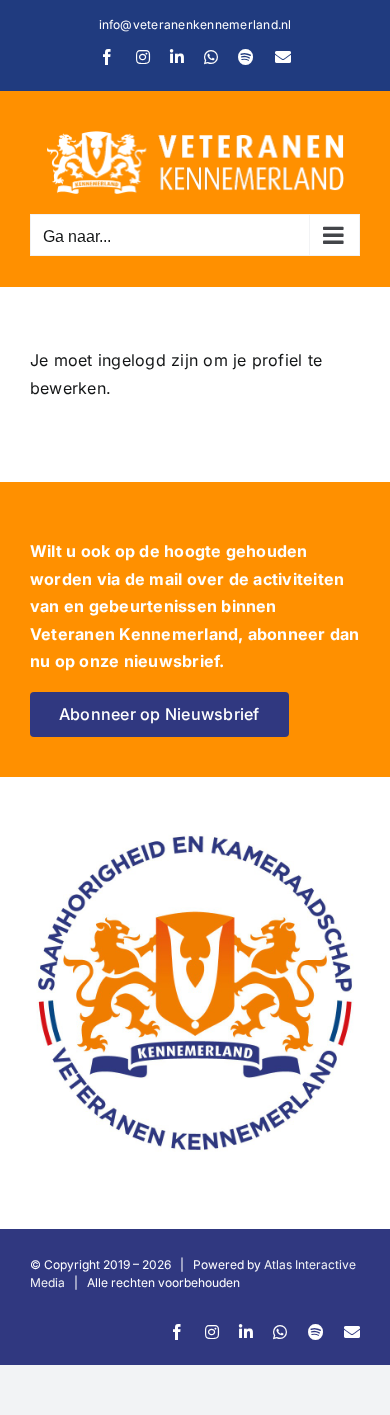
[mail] (352, 1332)
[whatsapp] (280, 1332)
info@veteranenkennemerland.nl (195, 24)
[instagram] (212, 1332)
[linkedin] (246, 1332)
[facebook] (177, 1332)
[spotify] (316, 1332)
